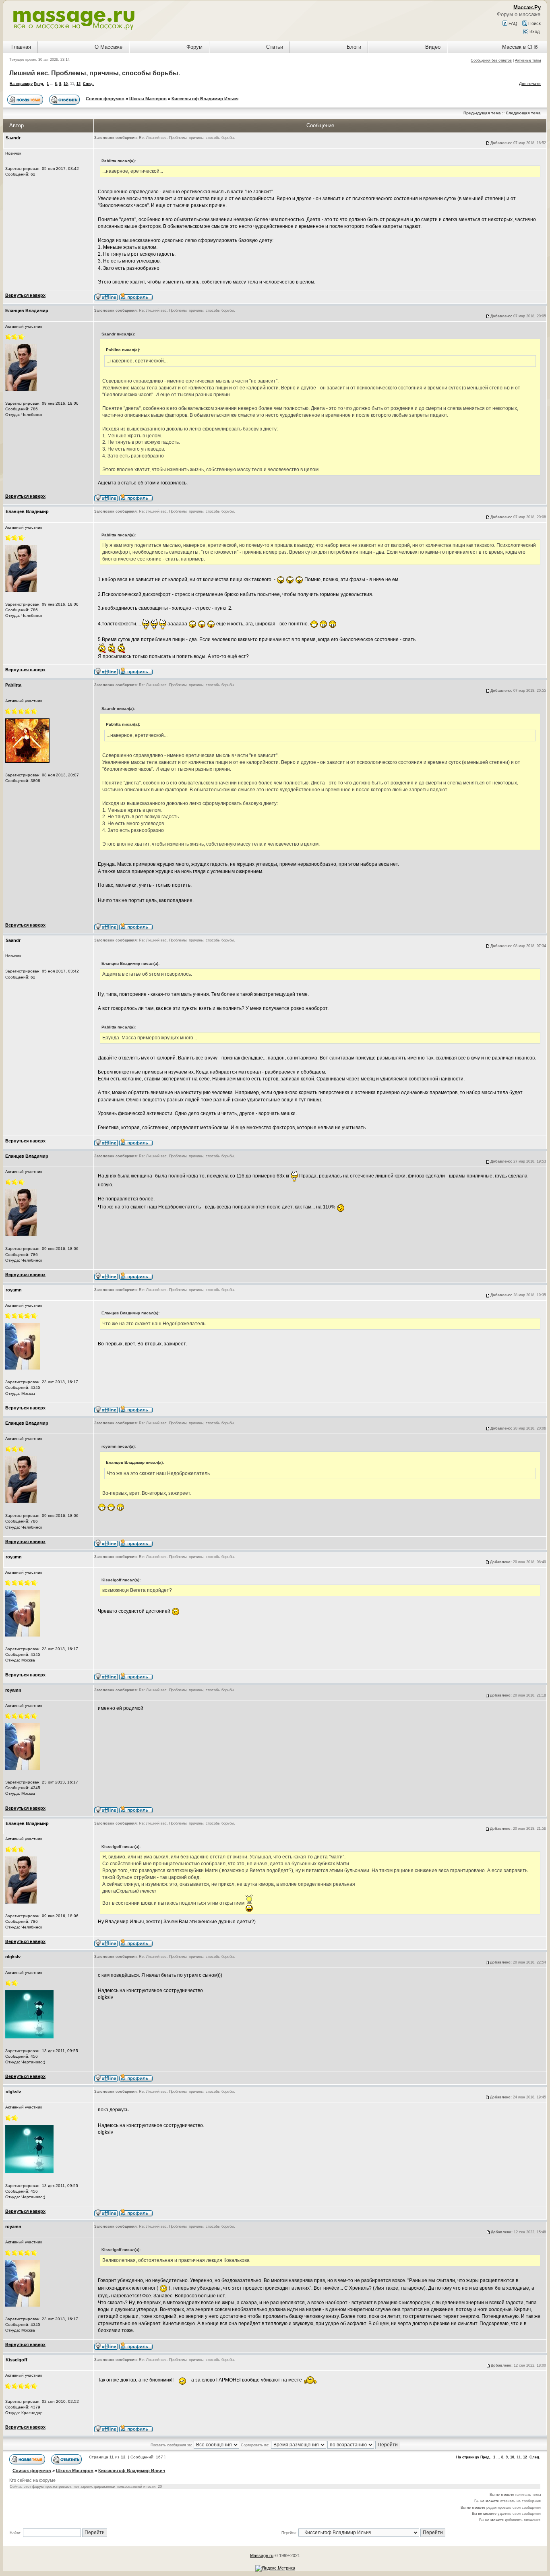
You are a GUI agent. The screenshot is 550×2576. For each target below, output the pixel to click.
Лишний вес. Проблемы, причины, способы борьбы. (95, 73)
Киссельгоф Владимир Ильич (205, 99)
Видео (433, 47)
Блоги (354, 47)
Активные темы (528, 60)
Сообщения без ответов (491, 60)
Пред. (39, 84)
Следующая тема (523, 113)
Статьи (275, 47)
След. (88, 84)
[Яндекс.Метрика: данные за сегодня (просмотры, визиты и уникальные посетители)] (275, 2568)
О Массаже (109, 47)
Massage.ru (262, 2555)
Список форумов (105, 99)
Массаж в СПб (520, 47)
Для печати (530, 84)
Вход (534, 31)
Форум (194, 47)
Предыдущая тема (482, 113)
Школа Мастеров (148, 99)
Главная (21, 47)
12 (79, 84)
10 (66, 84)
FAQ (512, 23)
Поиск (534, 23)
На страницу (21, 84)
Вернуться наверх (25, 295)
